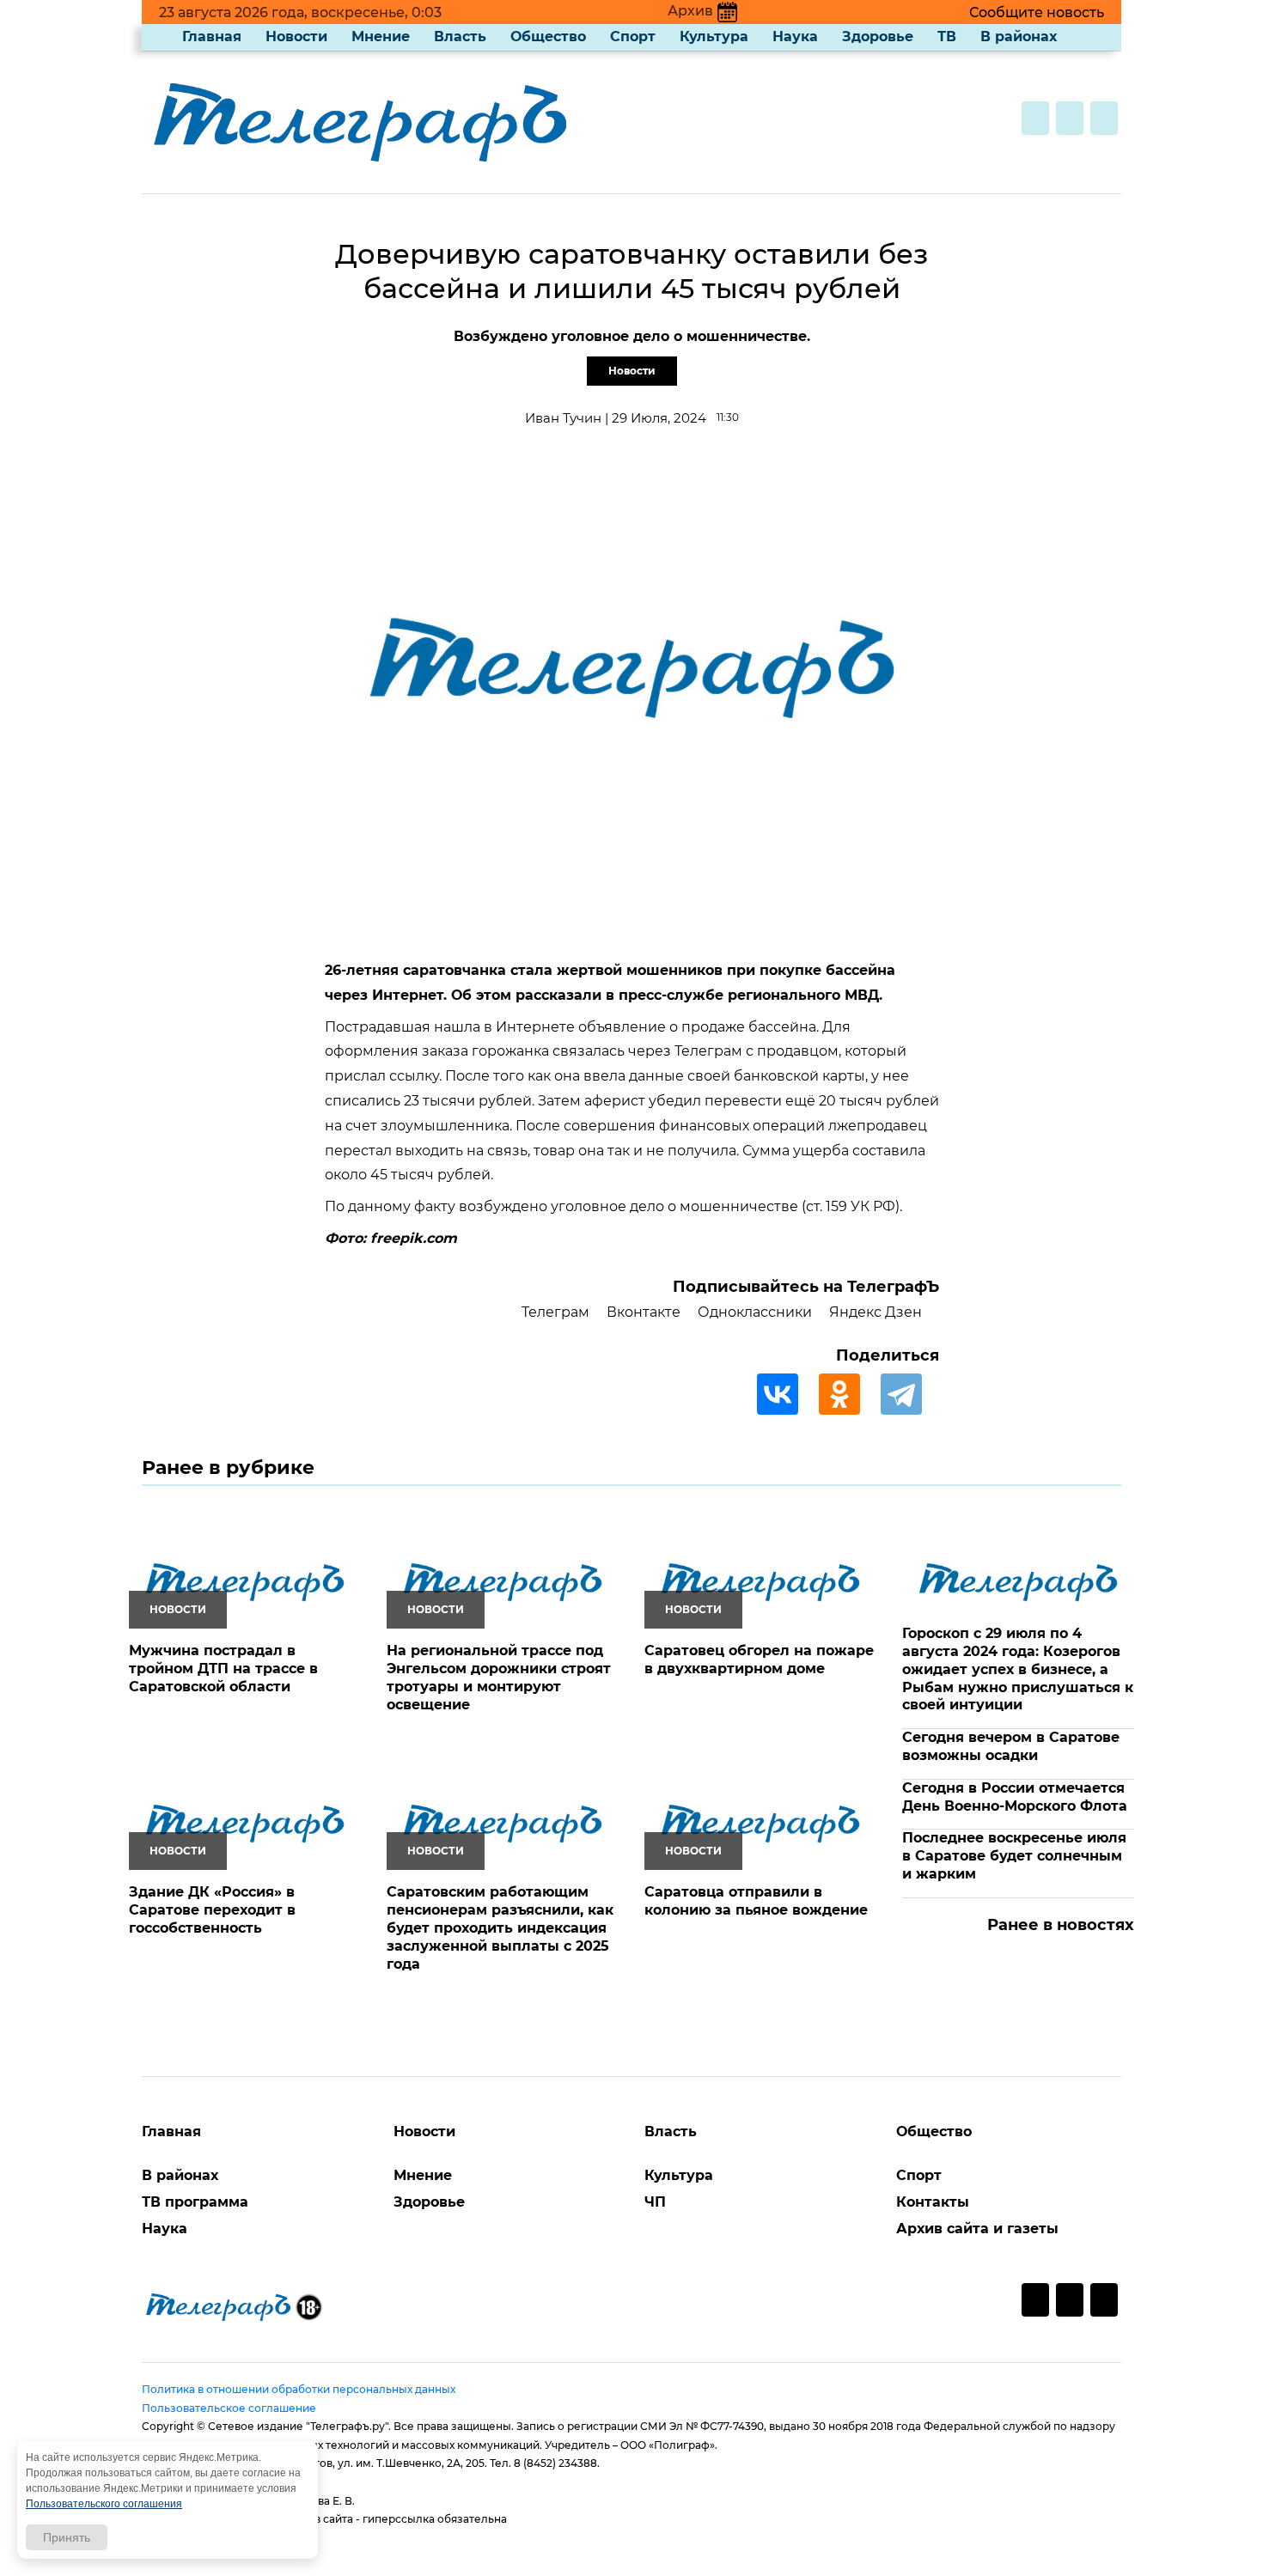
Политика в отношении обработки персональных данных (299, 2389)
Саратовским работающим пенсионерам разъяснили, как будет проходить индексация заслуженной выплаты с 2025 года (500, 1927)
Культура (714, 37)
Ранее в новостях (1061, 1925)
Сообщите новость (1037, 12)
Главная (212, 37)
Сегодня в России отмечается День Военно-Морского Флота (1015, 1797)
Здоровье (878, 37)
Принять (67, 2537)
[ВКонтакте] (786, 1394)
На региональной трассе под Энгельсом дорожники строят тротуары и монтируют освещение (499, 1677)
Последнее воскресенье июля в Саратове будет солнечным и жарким (1014, 1856)
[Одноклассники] (848, 1394)
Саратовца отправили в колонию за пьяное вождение (756, 1901)
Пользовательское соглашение (229, 2408)
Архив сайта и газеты (977, 2229)
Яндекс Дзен (876, 1312)
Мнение (381, 37)
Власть (460, 37)
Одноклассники (755, 1312)
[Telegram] (910, 1394)
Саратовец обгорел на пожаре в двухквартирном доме (759, 1659)
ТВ (947, 37)
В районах (1019, 37)
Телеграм (555, 1312)
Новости (296, 37)
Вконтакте (644, 1312)
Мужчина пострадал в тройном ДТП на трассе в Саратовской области (223, 1669)
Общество (548, 37)
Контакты (933, 2202)
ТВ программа (195, 2202)
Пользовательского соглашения (104, 2504)
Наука (795, 37)
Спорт (633, 37)
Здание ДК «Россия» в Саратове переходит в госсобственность (212, 1910)
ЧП (655, 2202)
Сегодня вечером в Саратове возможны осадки (1011, 1746)
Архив (690, 11)
